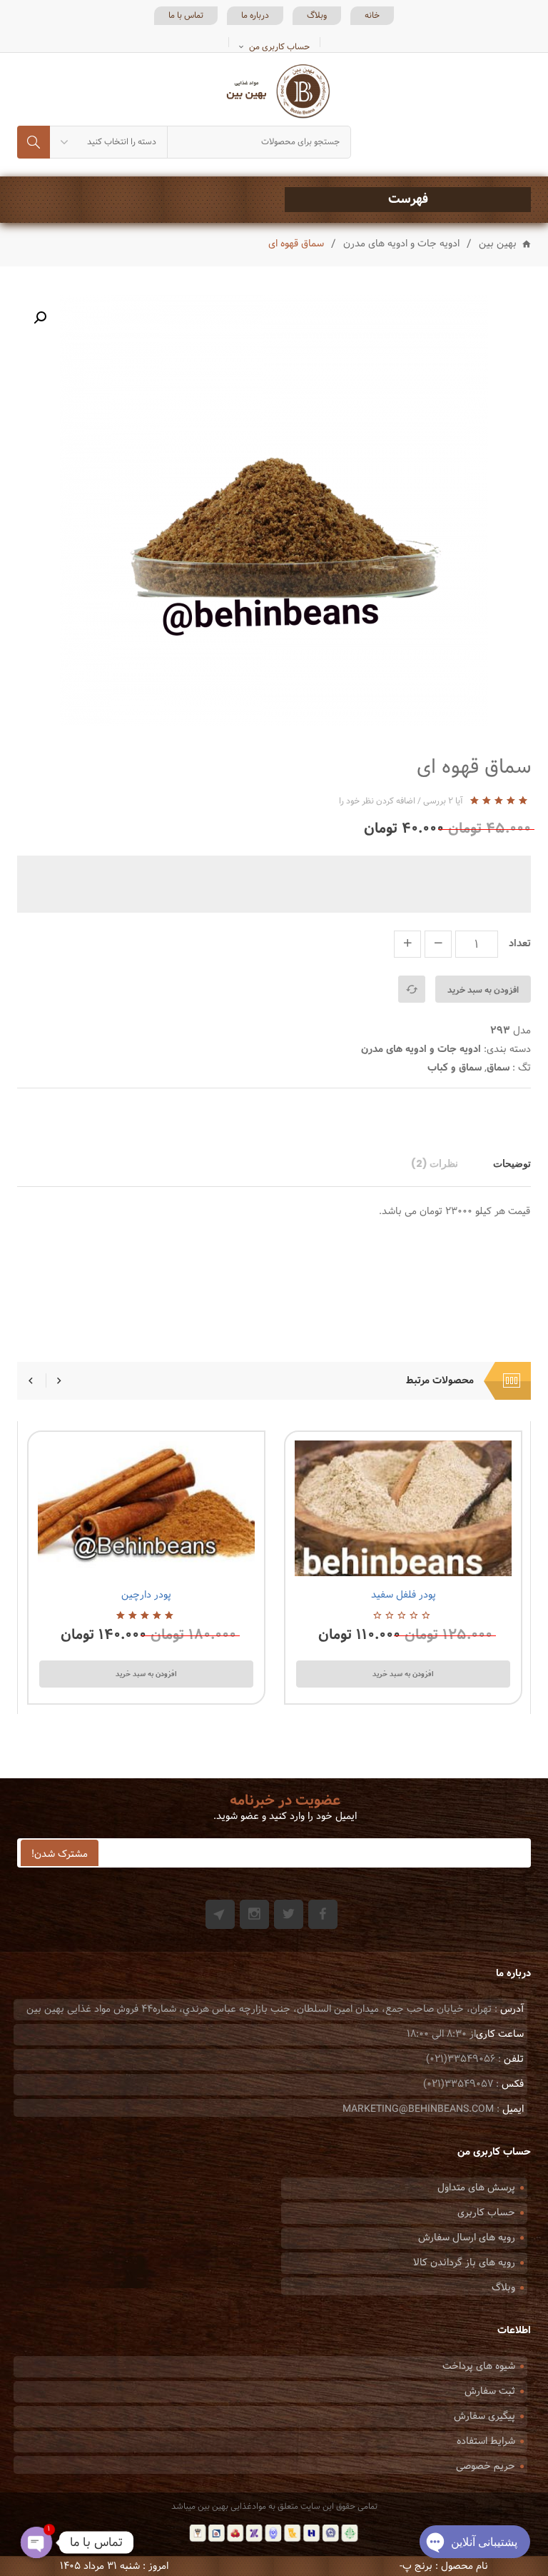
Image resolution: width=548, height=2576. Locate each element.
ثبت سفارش (490, 2391)
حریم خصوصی (486, 2466)
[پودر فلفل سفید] (403, 1508)
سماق (498, 1068)
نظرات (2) (435, 1163)
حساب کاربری (486, 2213)
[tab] (505, 1163)
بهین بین (498, 245)
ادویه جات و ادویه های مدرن (401, 244)
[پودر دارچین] (146, 1508)
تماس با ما (186, 16)
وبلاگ (317, 16)
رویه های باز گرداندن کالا (464, 2263)
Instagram (254, 1914)
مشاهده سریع (110, 1559)
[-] (438, 944)
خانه (372, 16)
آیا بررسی (443, 801)
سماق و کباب (455, 1068)
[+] (407, 944)
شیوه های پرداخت (479, 2366)
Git (220, 1914)
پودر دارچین (146, 1595)
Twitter (289, 1914)
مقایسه (412, 989)
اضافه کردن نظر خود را (377, 801)
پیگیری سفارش (484, 2416)
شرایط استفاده (486, 2441)
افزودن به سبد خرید (483, 990)
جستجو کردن (34, 142)
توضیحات (512, 1163)
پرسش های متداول (476, 2188)
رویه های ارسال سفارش (467, 2238)
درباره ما (255, 16)
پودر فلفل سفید (404, 1595)
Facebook (323, 1914)
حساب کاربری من (279, 47)
